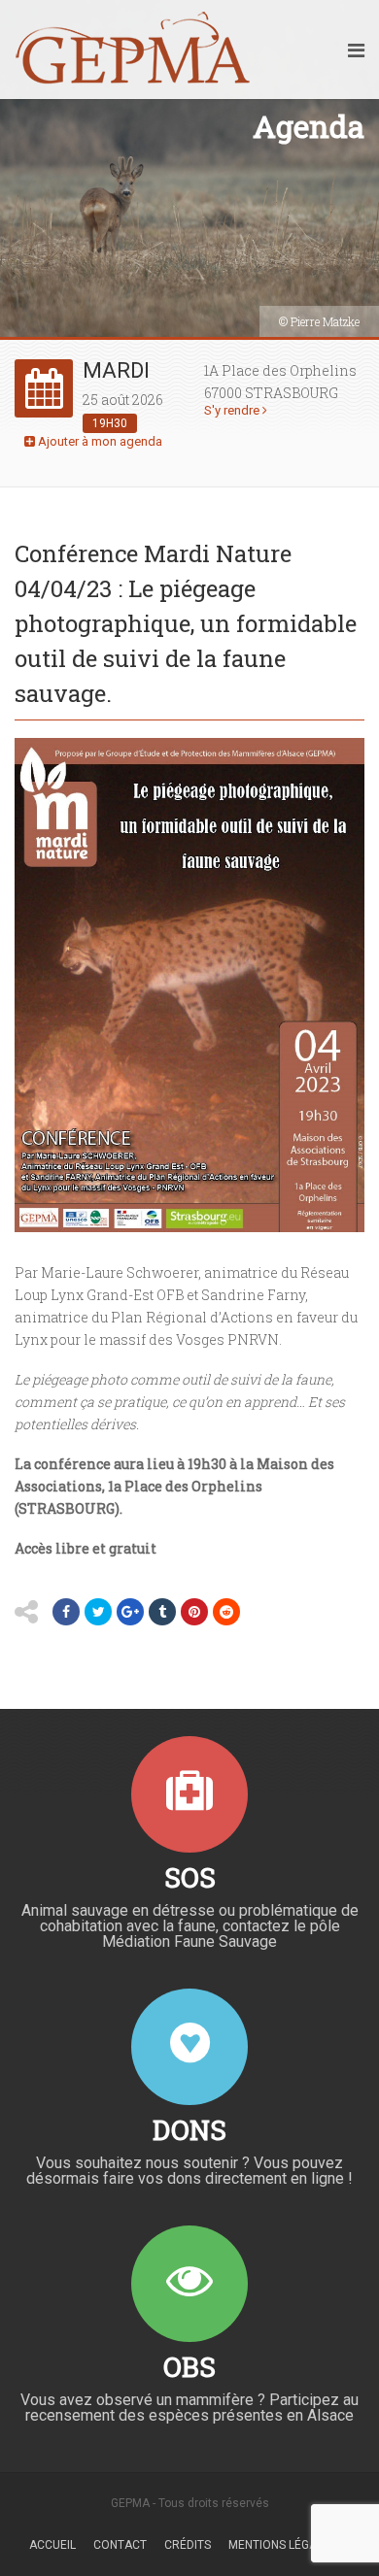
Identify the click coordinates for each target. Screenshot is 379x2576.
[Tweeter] (98, 1612)
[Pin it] (194, 1612)
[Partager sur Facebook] (66, 1612)
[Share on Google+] (130, 1612)
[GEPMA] (133, 50)
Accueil (52, 2545)
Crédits (188, 2545)
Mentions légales (282, 2545)
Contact (120, 2545)
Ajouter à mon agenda (99, 441)
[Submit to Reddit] (226, 1612)
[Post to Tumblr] (162, 1612)
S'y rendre (233, 410)
